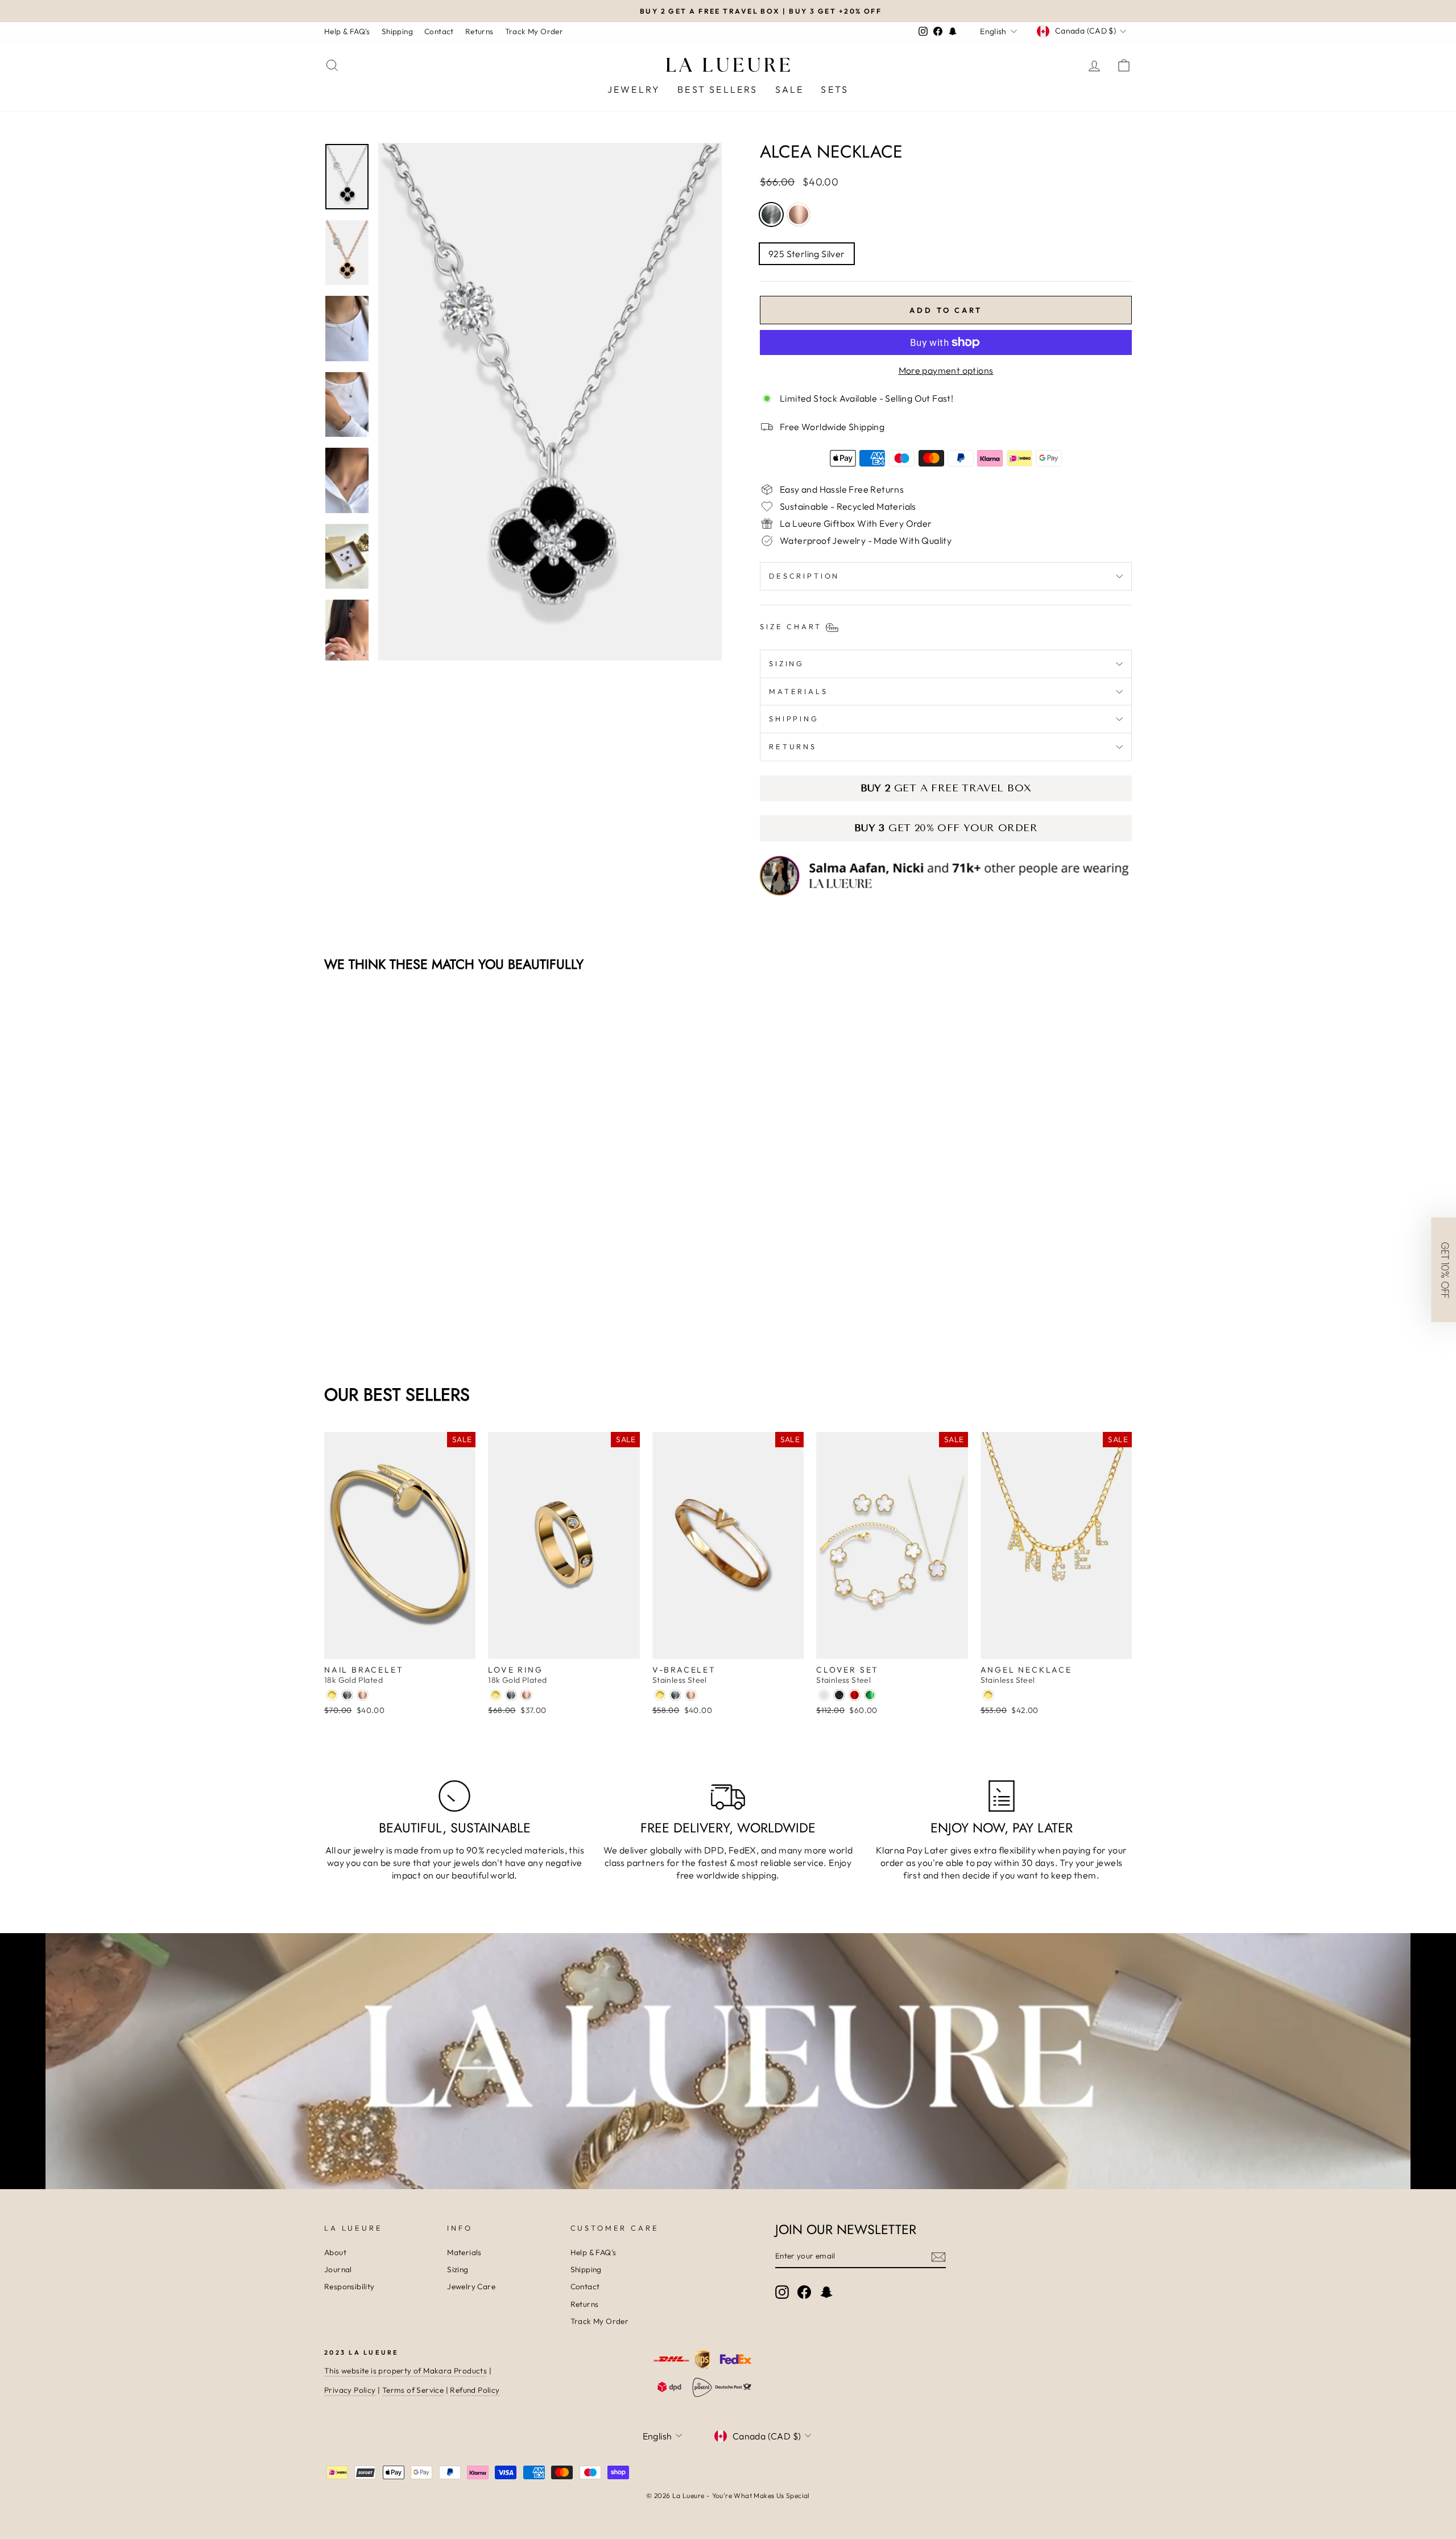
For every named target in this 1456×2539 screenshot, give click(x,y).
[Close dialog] (935, 1136)
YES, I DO (839, 1278)
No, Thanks (839, 1316)
